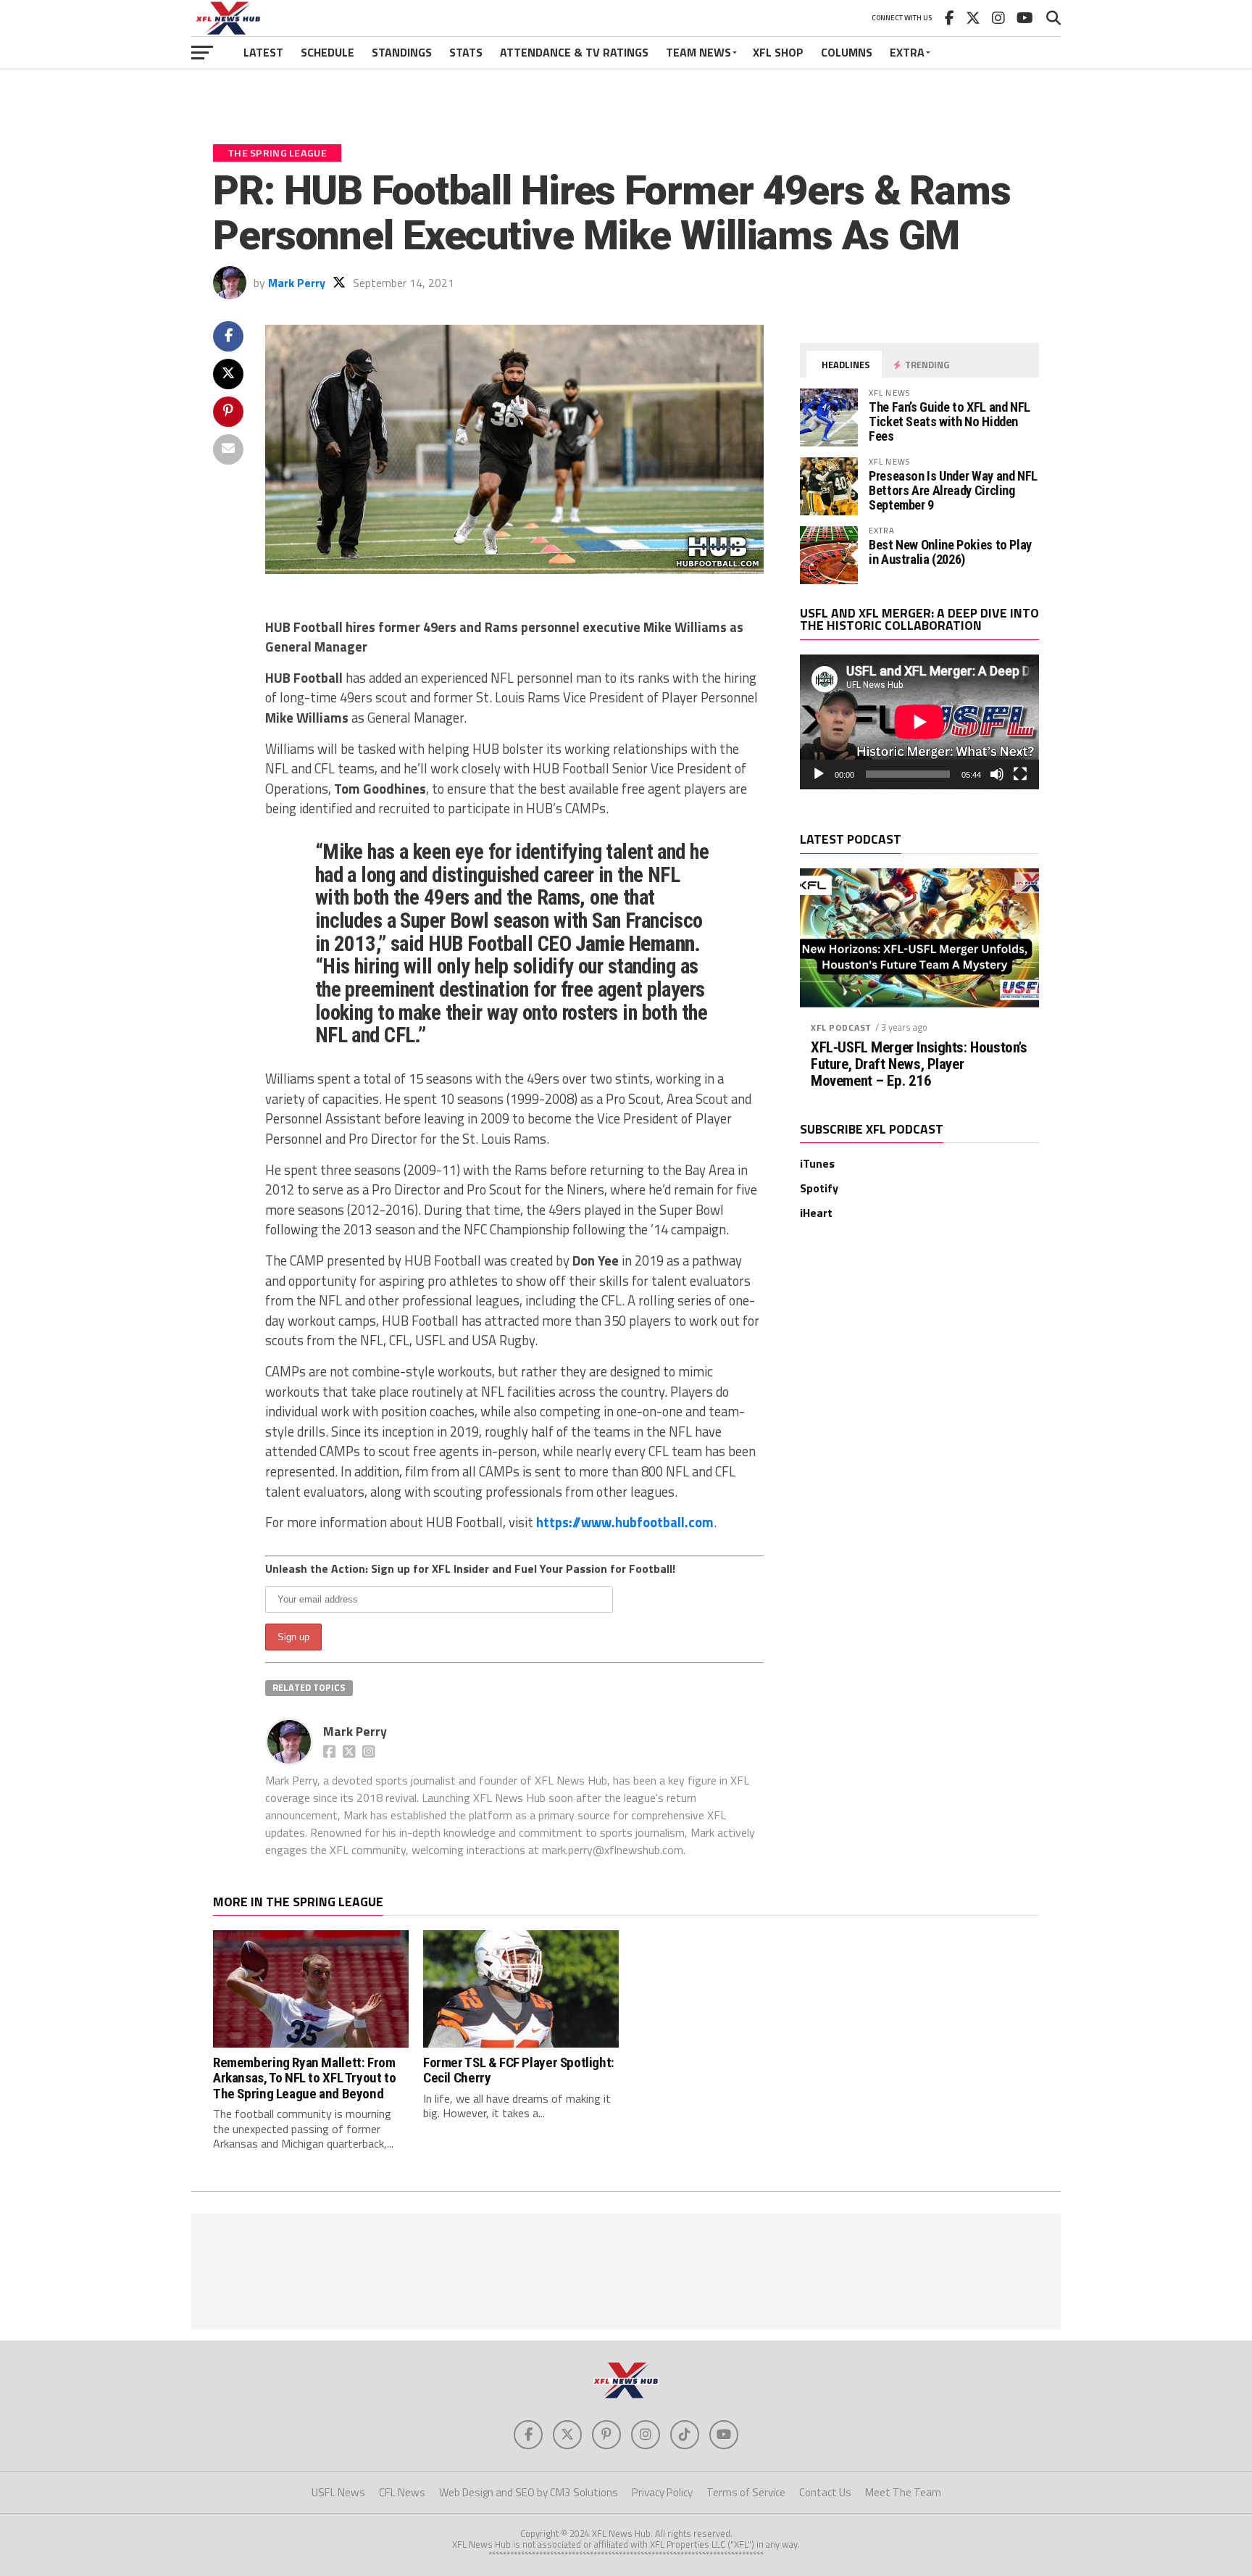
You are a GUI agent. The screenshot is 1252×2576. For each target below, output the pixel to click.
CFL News (402, 2492)
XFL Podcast (841, 1027)
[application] (919, 722)
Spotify (819, 1188)
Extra (907, 52)
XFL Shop (778, 52)
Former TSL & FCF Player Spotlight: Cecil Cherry (519, 2070)
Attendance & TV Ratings (574, 52)
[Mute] (997, 774)
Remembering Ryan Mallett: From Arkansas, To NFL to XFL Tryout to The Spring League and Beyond (304, 2078)
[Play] (819, 774)
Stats (466, 52)
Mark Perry (297, 283)
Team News (698, 52)
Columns (847, 52)
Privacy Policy (662, 2492)
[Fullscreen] (1020, 774)
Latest (263, 52)
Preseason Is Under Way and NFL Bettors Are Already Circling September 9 (953, 490)
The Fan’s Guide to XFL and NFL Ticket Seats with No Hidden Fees (950, 421)
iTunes (817, 1163)
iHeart (816, 1213)
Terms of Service (746, 2492)
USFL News (338, 2492)
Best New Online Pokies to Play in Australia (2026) (950, 552)
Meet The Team (903, 2492)
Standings (402, 52)
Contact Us (825, 2492)
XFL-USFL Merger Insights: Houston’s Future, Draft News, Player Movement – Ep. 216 (919, 1064)
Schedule (327, 52)
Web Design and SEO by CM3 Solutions (529, 2492)
